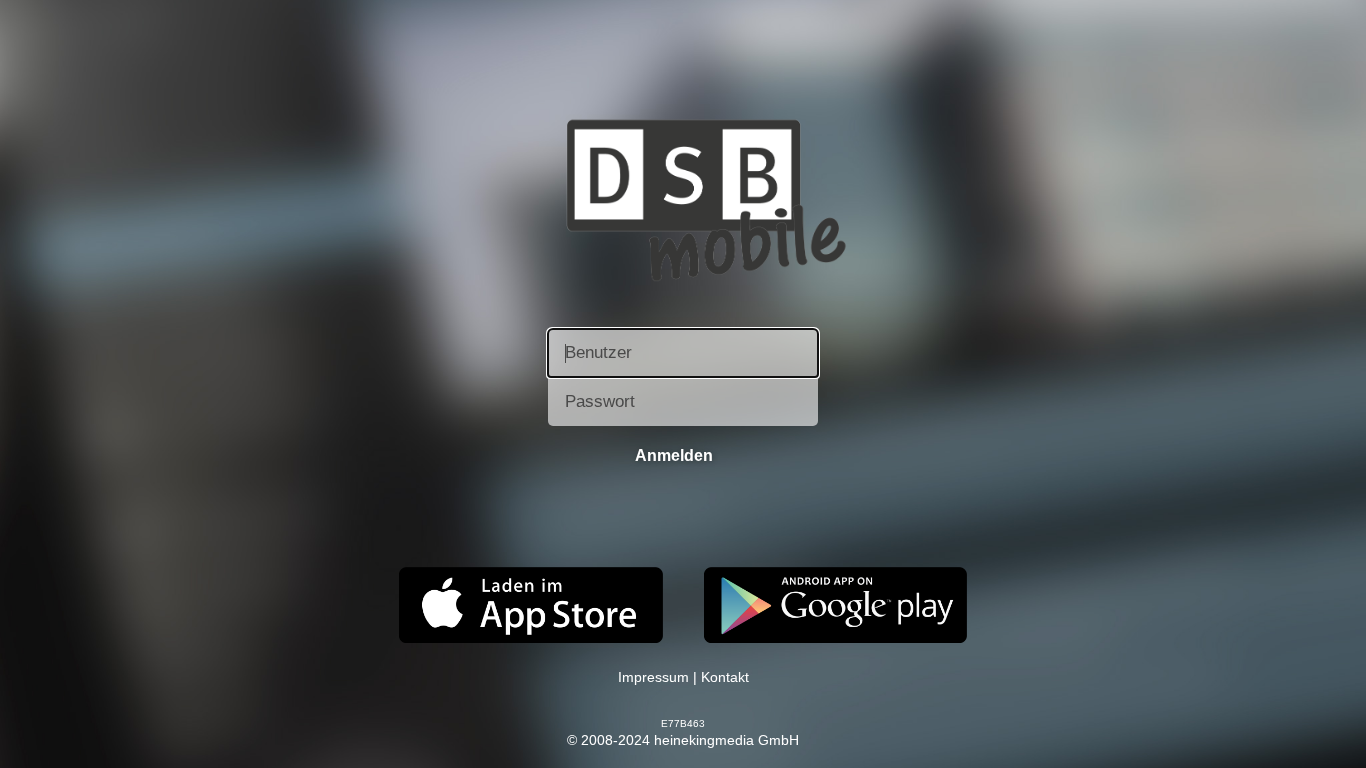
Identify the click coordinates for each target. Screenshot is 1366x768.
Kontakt (725, 676)
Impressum (653, 676)
